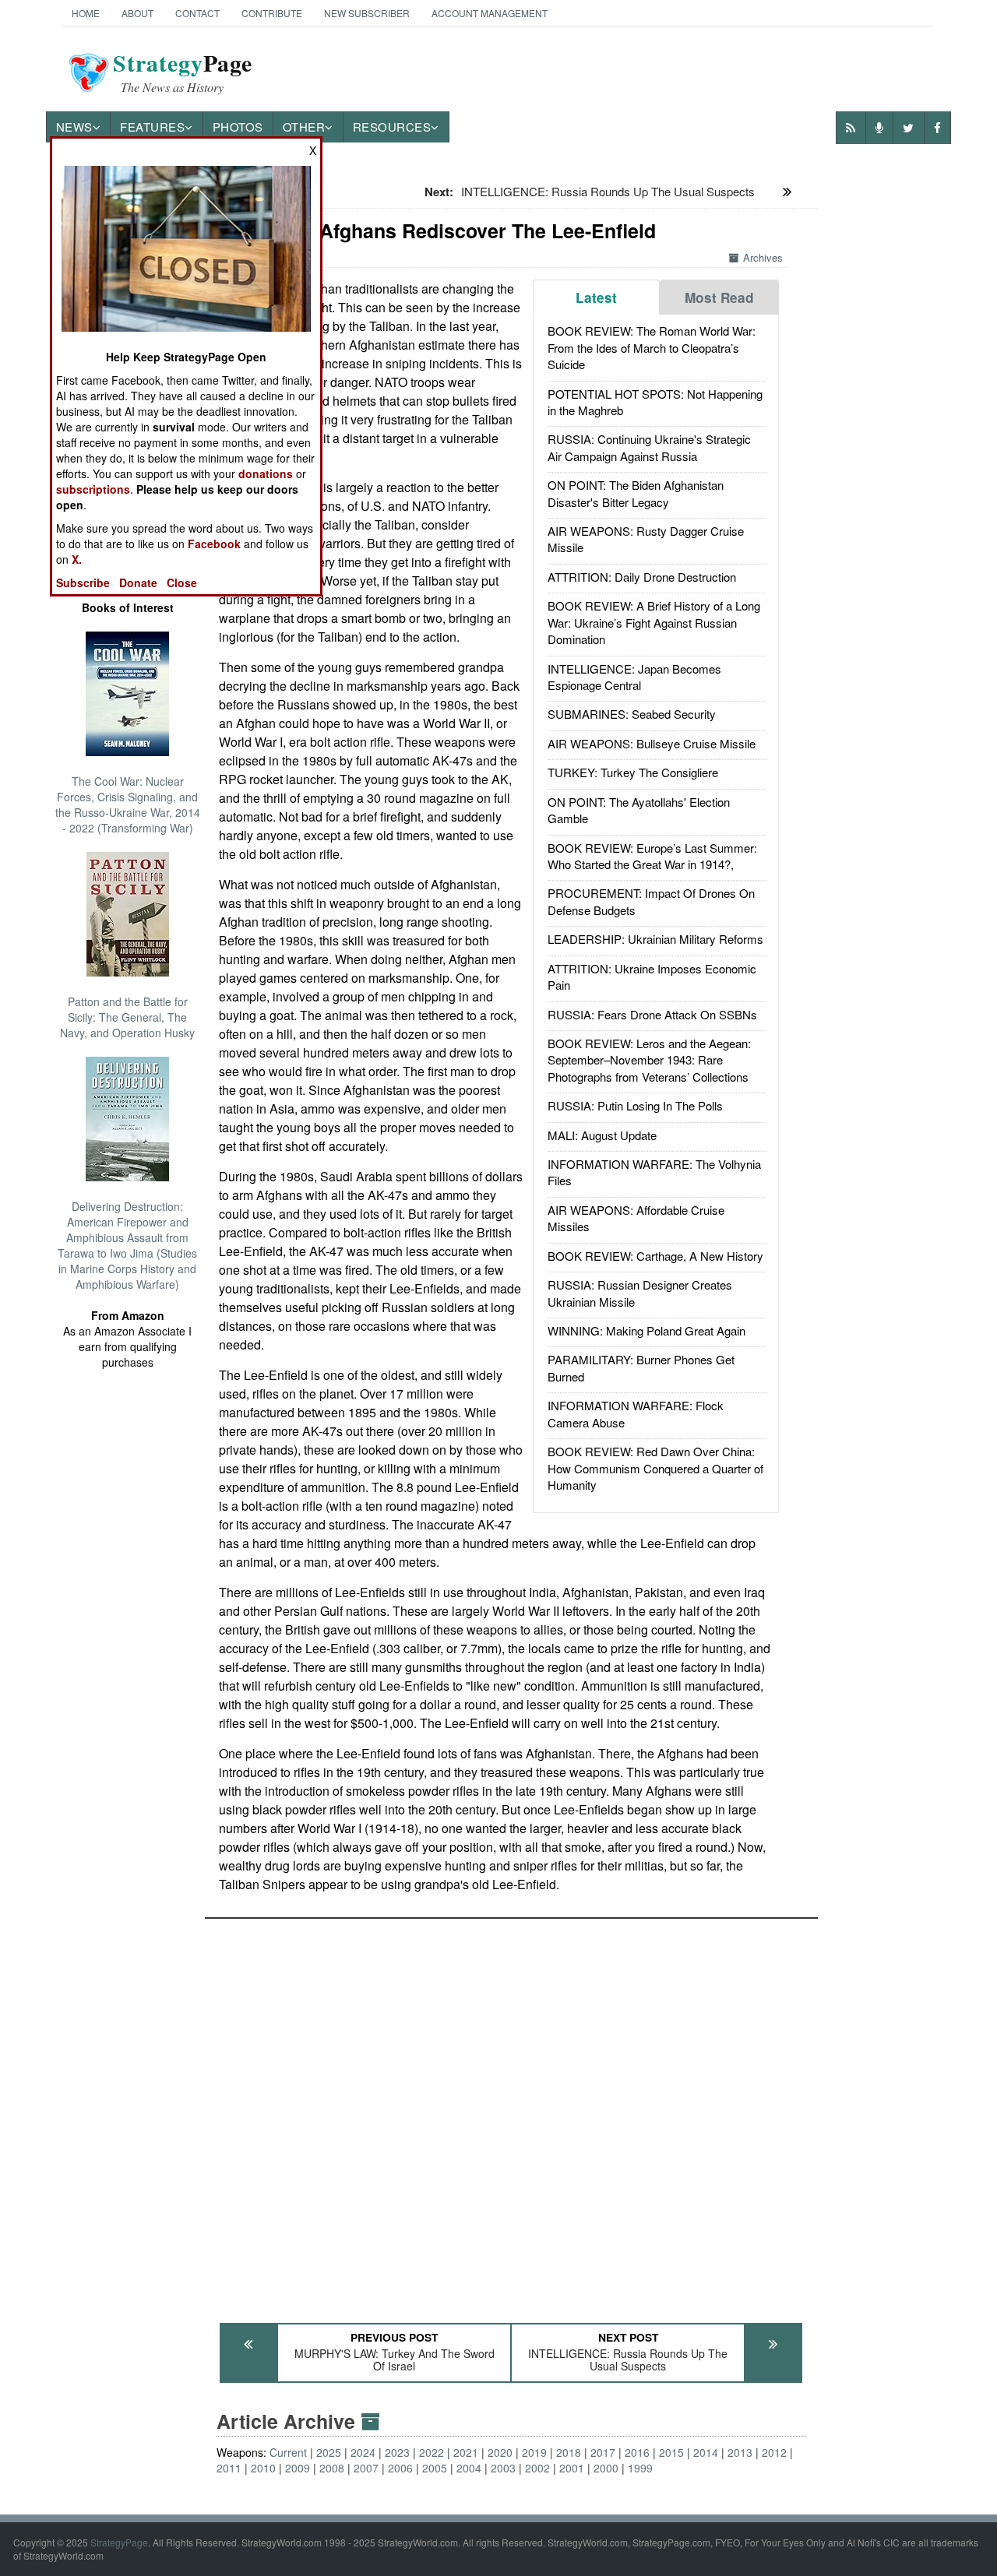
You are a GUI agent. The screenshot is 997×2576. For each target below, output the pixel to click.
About (137, 13)
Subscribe (83, 582)
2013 (740, 2452)
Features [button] (152, 127)
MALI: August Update (602, 1135)
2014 (706, 2452)
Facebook (214, 544)
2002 (537, 2468)
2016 (637, 2452)
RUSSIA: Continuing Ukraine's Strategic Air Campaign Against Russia (649, 447)
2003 (503, 2468)
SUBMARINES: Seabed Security (632, 714)
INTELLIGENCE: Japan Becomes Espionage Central (634, 677)
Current (288, 2452)
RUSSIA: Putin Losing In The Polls (635, 1105)
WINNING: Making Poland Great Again (646, 1330)
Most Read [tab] (719, 297)
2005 (435, 2468)
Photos (238, 127)
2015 (671, 2452)
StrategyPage (119, 2542)
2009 (298, 2468)
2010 (263, 2468)
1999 (640, 2468)
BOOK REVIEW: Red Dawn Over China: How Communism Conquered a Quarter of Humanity (655, 1468)
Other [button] (304, 127)
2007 (366, 2468)
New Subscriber (367, 13)
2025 (329, 2452)
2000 (606, 2468)
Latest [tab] (596, 297)
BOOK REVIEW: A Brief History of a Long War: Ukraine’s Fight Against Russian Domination (654, 622)
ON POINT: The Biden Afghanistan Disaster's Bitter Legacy (636, 493)
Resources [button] (392, 127)
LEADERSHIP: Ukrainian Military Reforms (655, 939)
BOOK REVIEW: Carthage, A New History (655, 1256)
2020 (500, 2452)
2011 (229, 2468)
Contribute (272, 13)
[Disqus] (511, 2113)
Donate (138, 582)
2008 (332, 2468)
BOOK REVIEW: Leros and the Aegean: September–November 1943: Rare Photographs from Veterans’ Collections (649, 1060)
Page (183, 72)
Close (182, 582)
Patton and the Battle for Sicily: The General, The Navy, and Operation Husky (127, 1017)
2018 (569, 2452)
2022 (432, 2452)
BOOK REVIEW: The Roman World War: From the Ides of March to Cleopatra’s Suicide (652, 347)
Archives (763, 257)
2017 (603, 2452)
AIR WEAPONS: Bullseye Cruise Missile (652, 743)
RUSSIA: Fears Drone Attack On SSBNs (652, 1014)
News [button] (74, 127)
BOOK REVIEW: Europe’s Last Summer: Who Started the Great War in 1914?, (652, 856)
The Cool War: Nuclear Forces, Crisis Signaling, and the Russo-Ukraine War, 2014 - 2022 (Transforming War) (128, 804)
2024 (363, 2452)
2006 (400, 2468)
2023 (397, 2452)
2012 (774, 2452)
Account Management (490, 13)
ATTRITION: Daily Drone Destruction (642, 577)
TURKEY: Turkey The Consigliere (633, 772)
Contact (197, 13)
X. (77, 559)
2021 (466, 2452)
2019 (534, 2452)
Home (86, 13)
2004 (469, 2468)
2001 (572, 2468)
